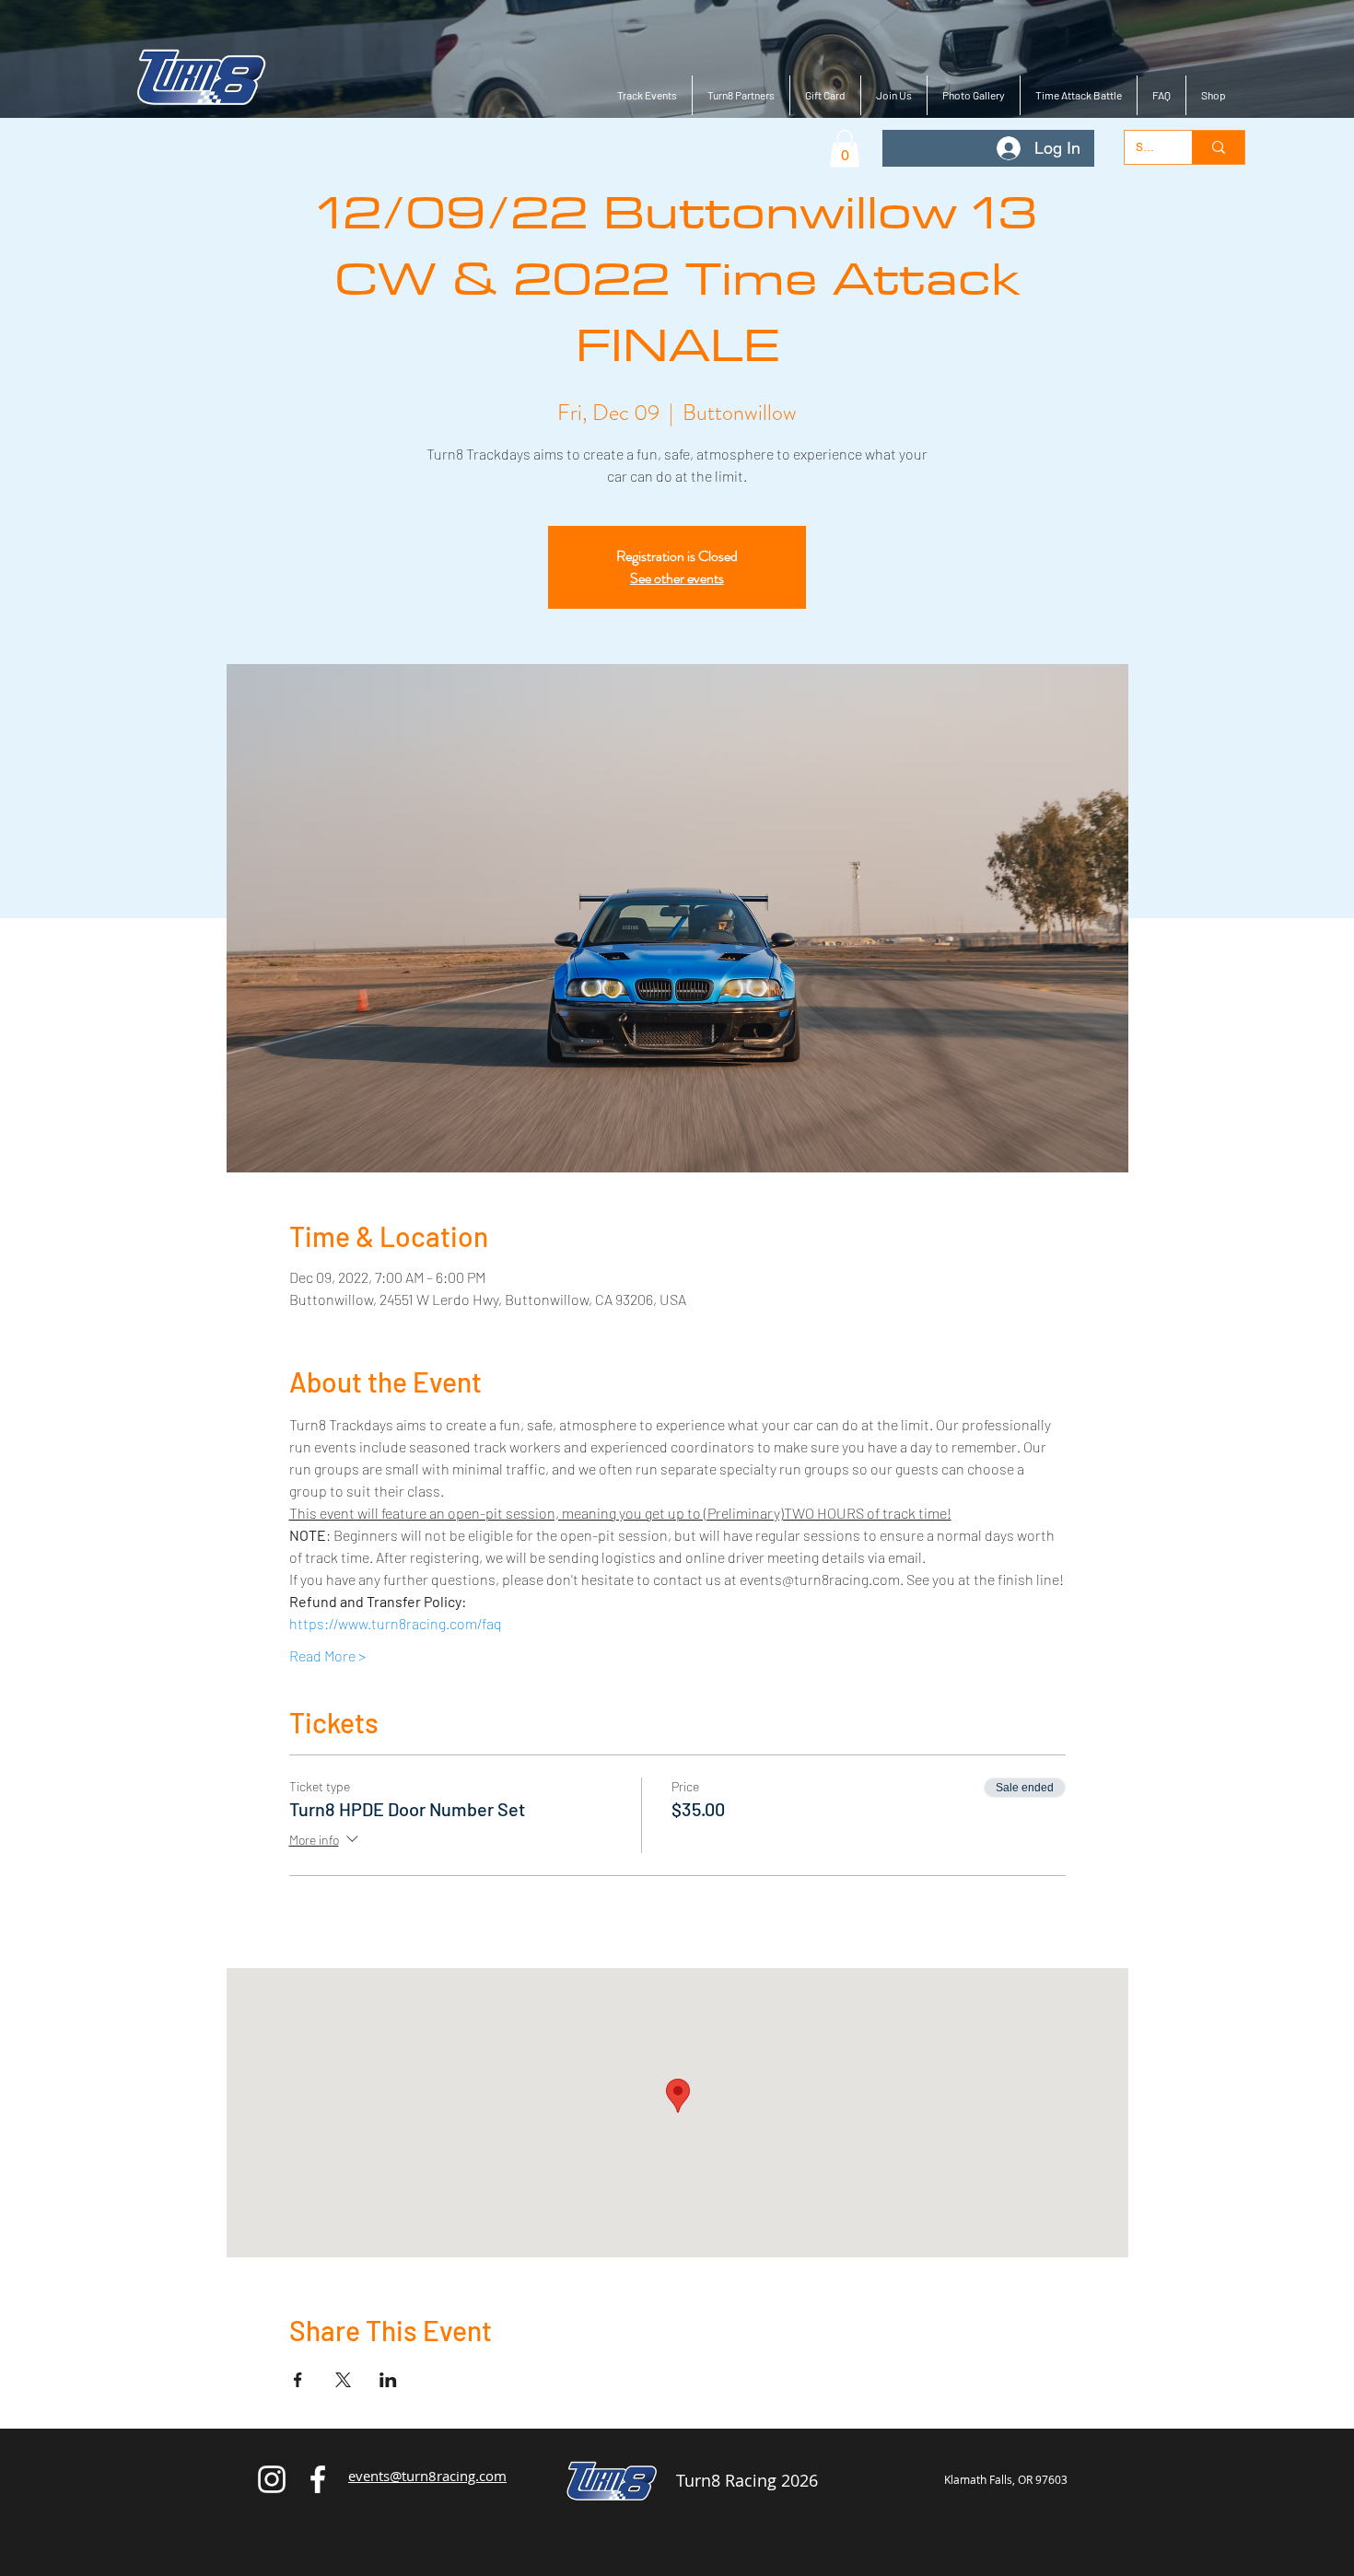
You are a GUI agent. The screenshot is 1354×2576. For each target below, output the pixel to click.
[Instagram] (272, 2479)
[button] (845, 149)
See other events (677, 578)
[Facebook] (318, 2479)
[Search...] (1218, 147)
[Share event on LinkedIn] (388, 2380)
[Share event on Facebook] (298, 2380)
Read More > (327, 1655)
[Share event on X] (343, 2380)
